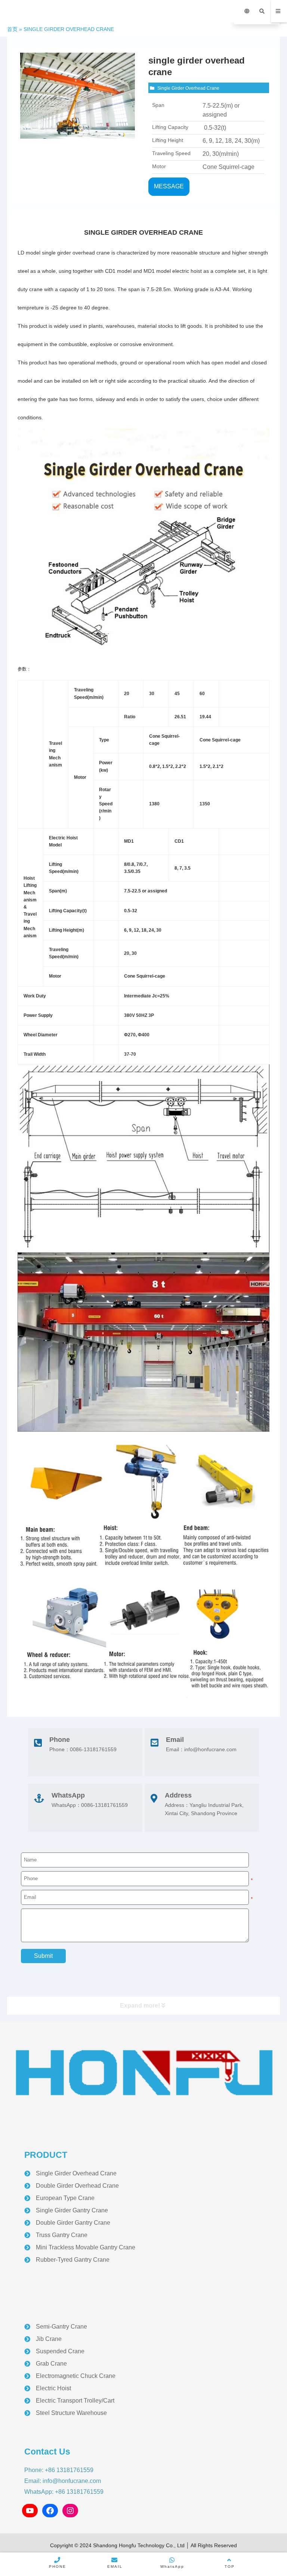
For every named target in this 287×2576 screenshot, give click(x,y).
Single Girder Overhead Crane (188, 88)
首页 (12, 29)
